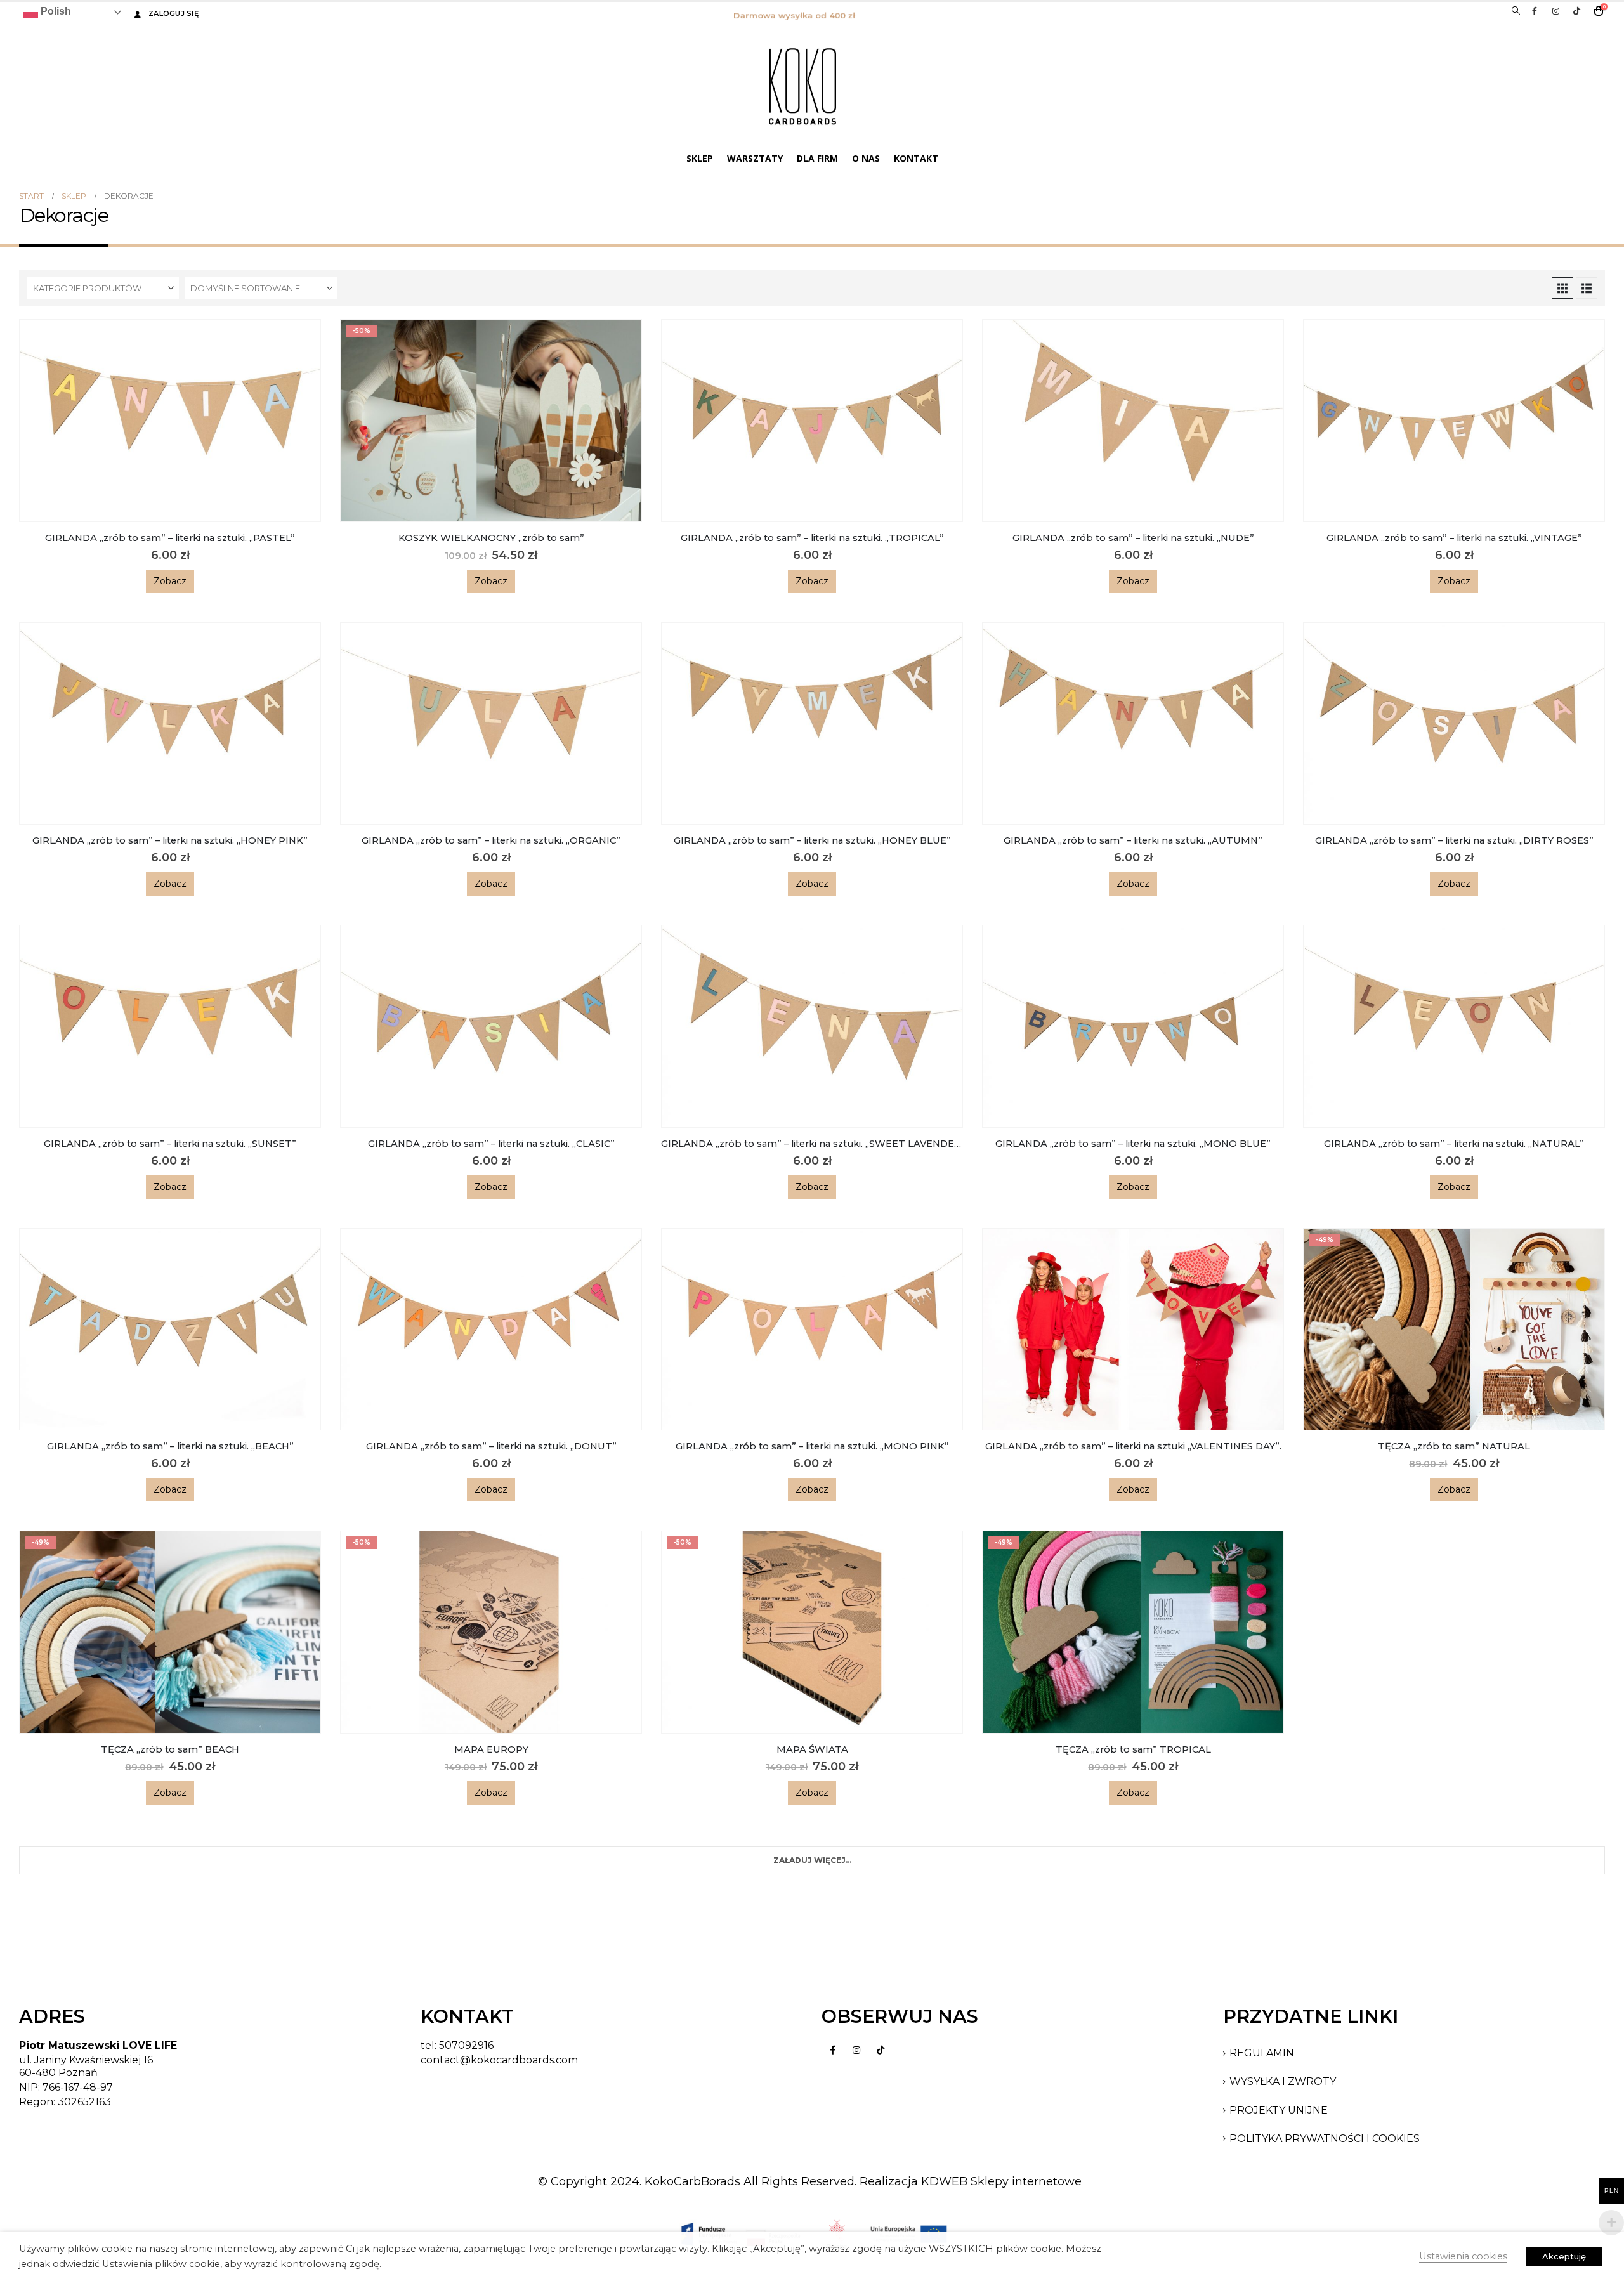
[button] (1516, 11)
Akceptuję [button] (1564, 2256)
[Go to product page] (170, 421)
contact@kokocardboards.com (499, 2060)
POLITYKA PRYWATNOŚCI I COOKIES (1325, 2139)
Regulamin (1262, 2053)
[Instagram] (1555, 11)
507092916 (466, 2045)
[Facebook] (1535, 11)
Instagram (856, 2050)
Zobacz (170, 581)
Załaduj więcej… (812, 1860)
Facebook (832, 2050)
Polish (55, 11)
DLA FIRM (817, 158)
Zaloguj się (174, 13)
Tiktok (881, 2050)
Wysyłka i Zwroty (1283, 2082)
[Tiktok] (1576, 11)
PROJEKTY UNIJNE (1279, 2110)
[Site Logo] (802, 86)
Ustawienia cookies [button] (1463, 2256)
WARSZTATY (755, 158)
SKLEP (700, 158)
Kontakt (916, 158)
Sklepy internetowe (1026, 2181)
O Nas (866, 158)
